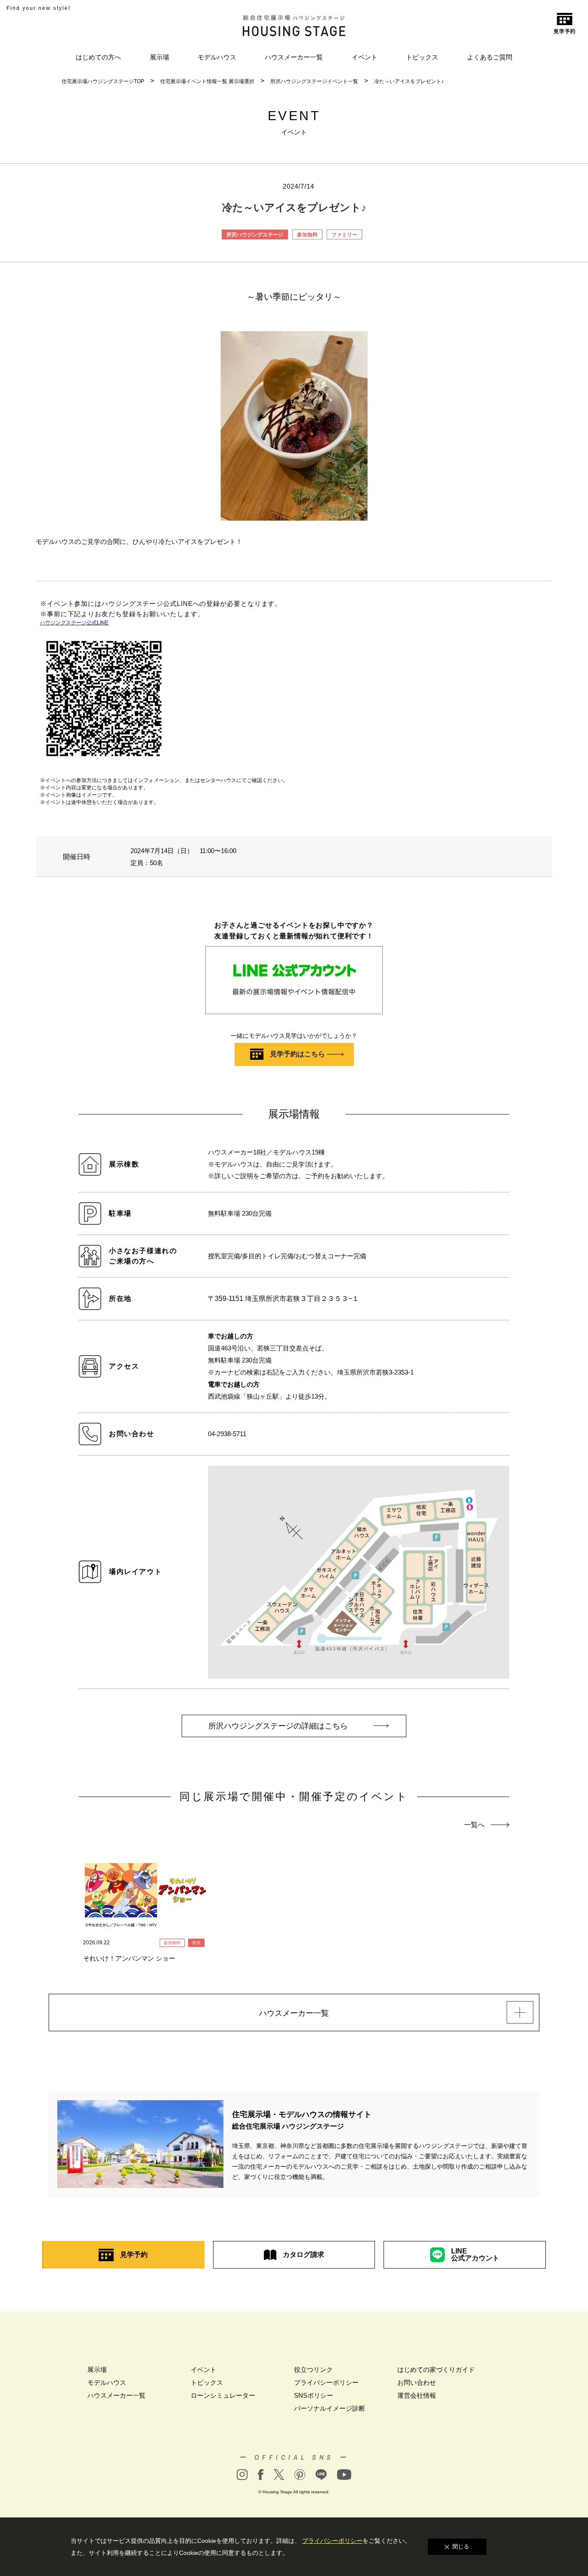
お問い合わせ (417, 2382)
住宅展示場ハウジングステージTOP (103, 81)
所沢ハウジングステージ (255, 235)
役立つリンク (313, 2370)
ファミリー (344, 235)
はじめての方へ (98, 57)
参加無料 (307, 235)
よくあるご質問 (490, 57)
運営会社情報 (417, 2395)
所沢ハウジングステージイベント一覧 (314, 81)
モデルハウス (217, 57)
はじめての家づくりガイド (436, 2370)
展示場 (159, 57)
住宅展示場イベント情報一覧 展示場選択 (207, 81)
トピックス (422, 57)
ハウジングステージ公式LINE (74, 623)
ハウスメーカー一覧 (294, 57)
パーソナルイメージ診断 (330, 2408)
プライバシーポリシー (326, 2382)
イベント (365, 57)
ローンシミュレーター (223, 2395)
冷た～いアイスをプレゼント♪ (409, 81)
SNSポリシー (314, 2395)
